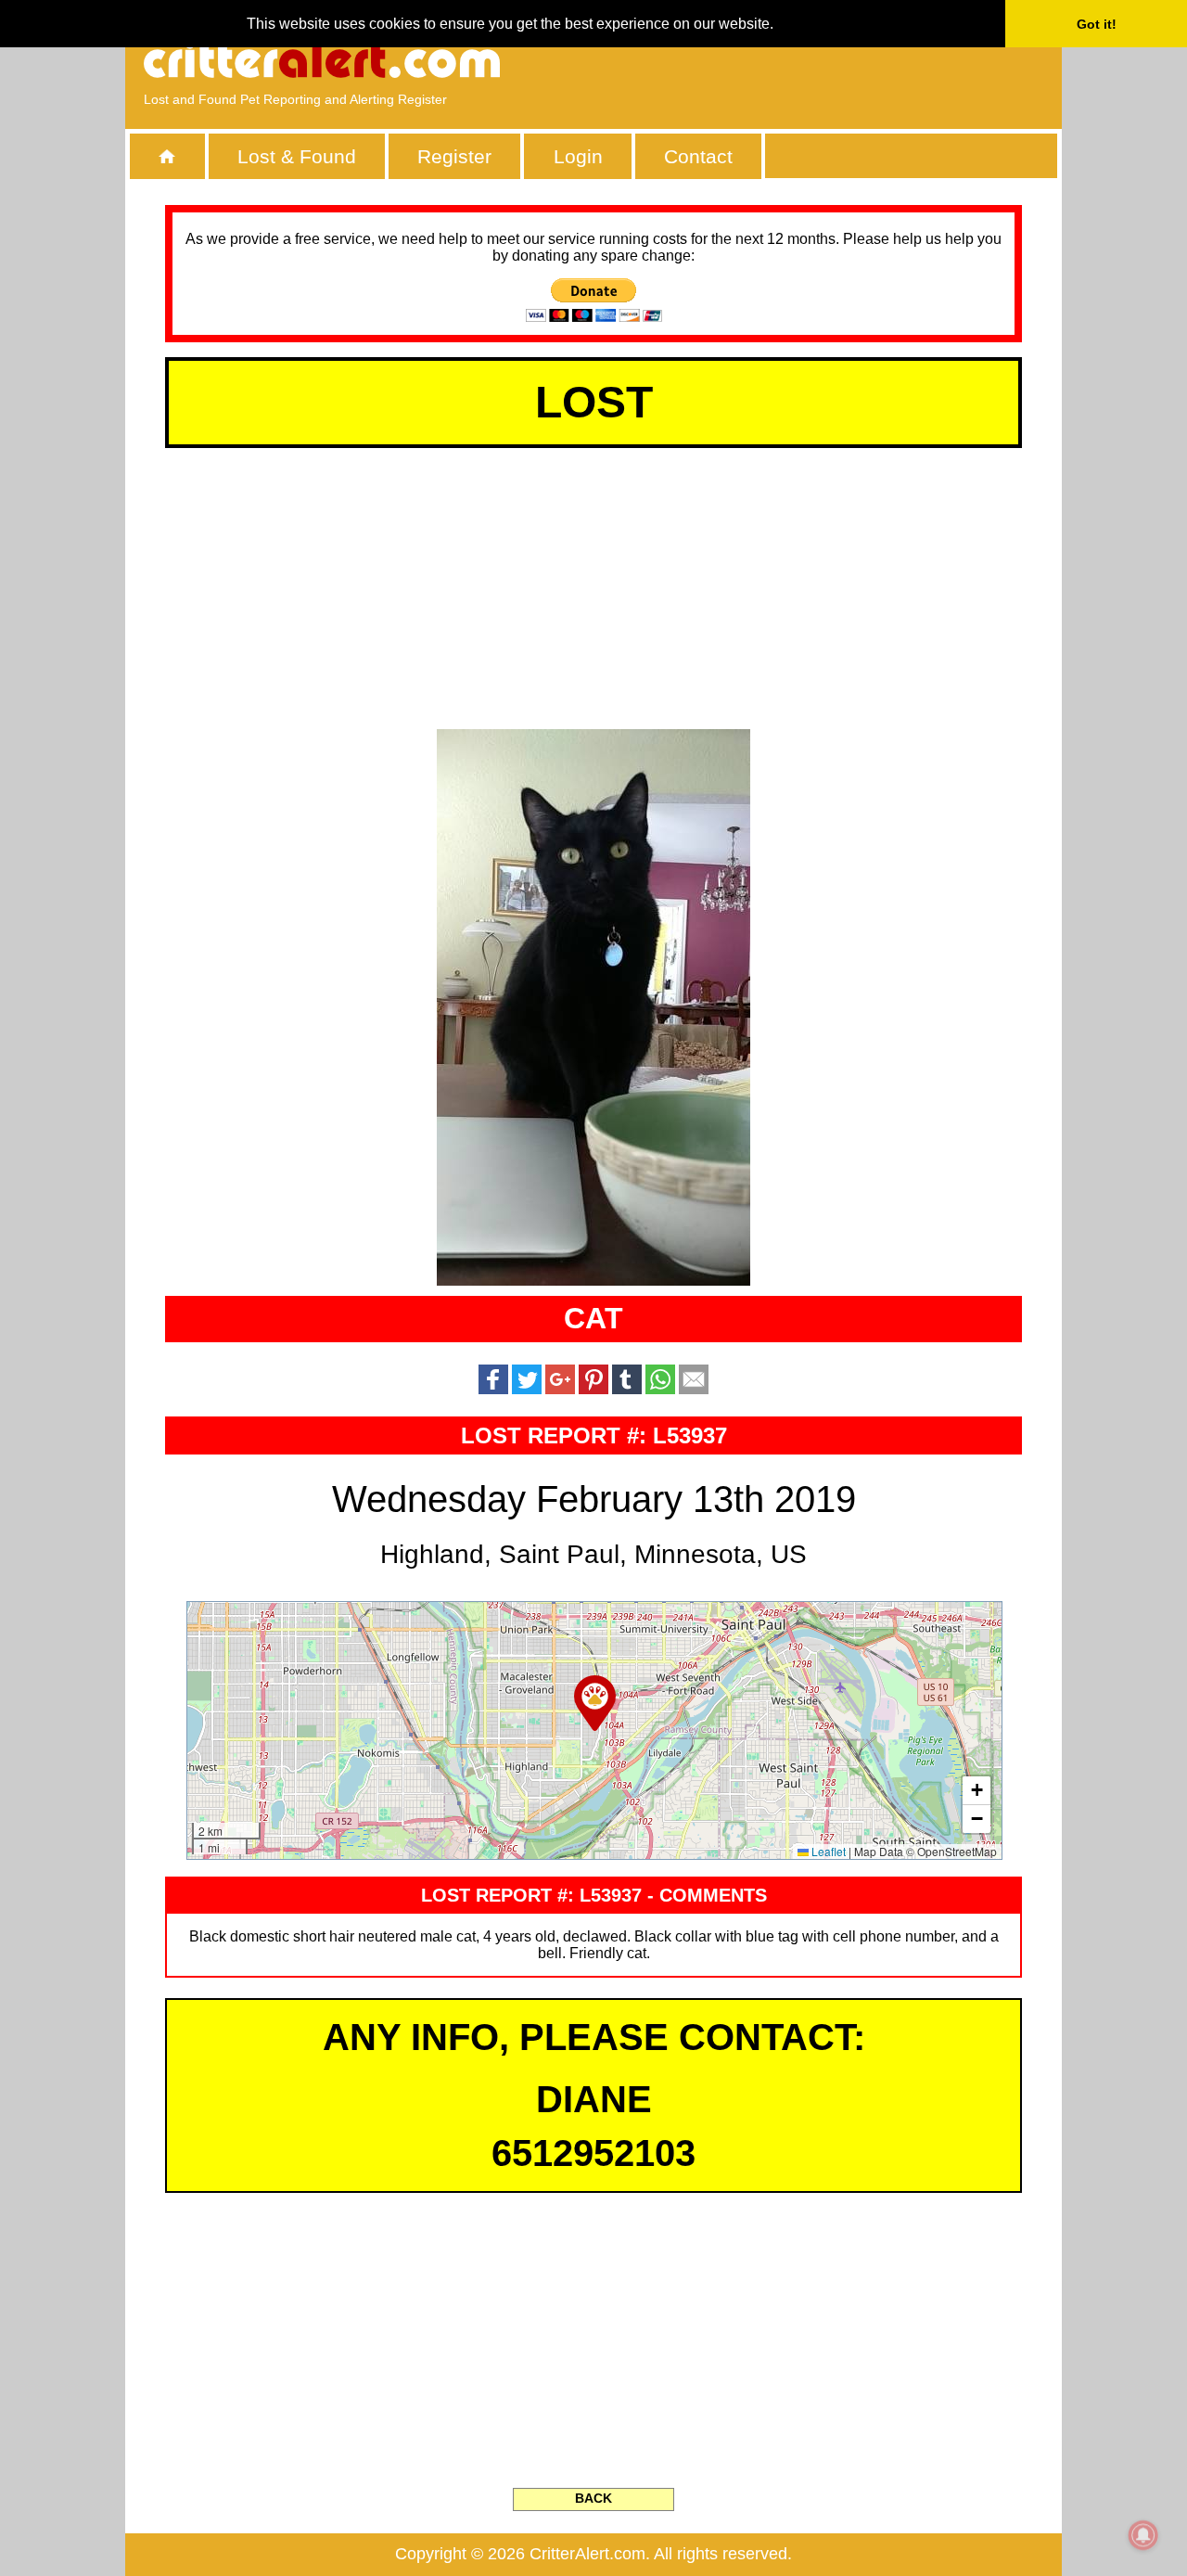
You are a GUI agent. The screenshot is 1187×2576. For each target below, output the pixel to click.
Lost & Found (297, 156)
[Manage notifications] (1143, 2535)
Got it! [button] (1097, 24)
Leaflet (827, 1851)
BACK (593, 2498)
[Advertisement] (830, 60)
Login (578, 156)
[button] (595, 1703)
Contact (698, 156)
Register (454, 156)
